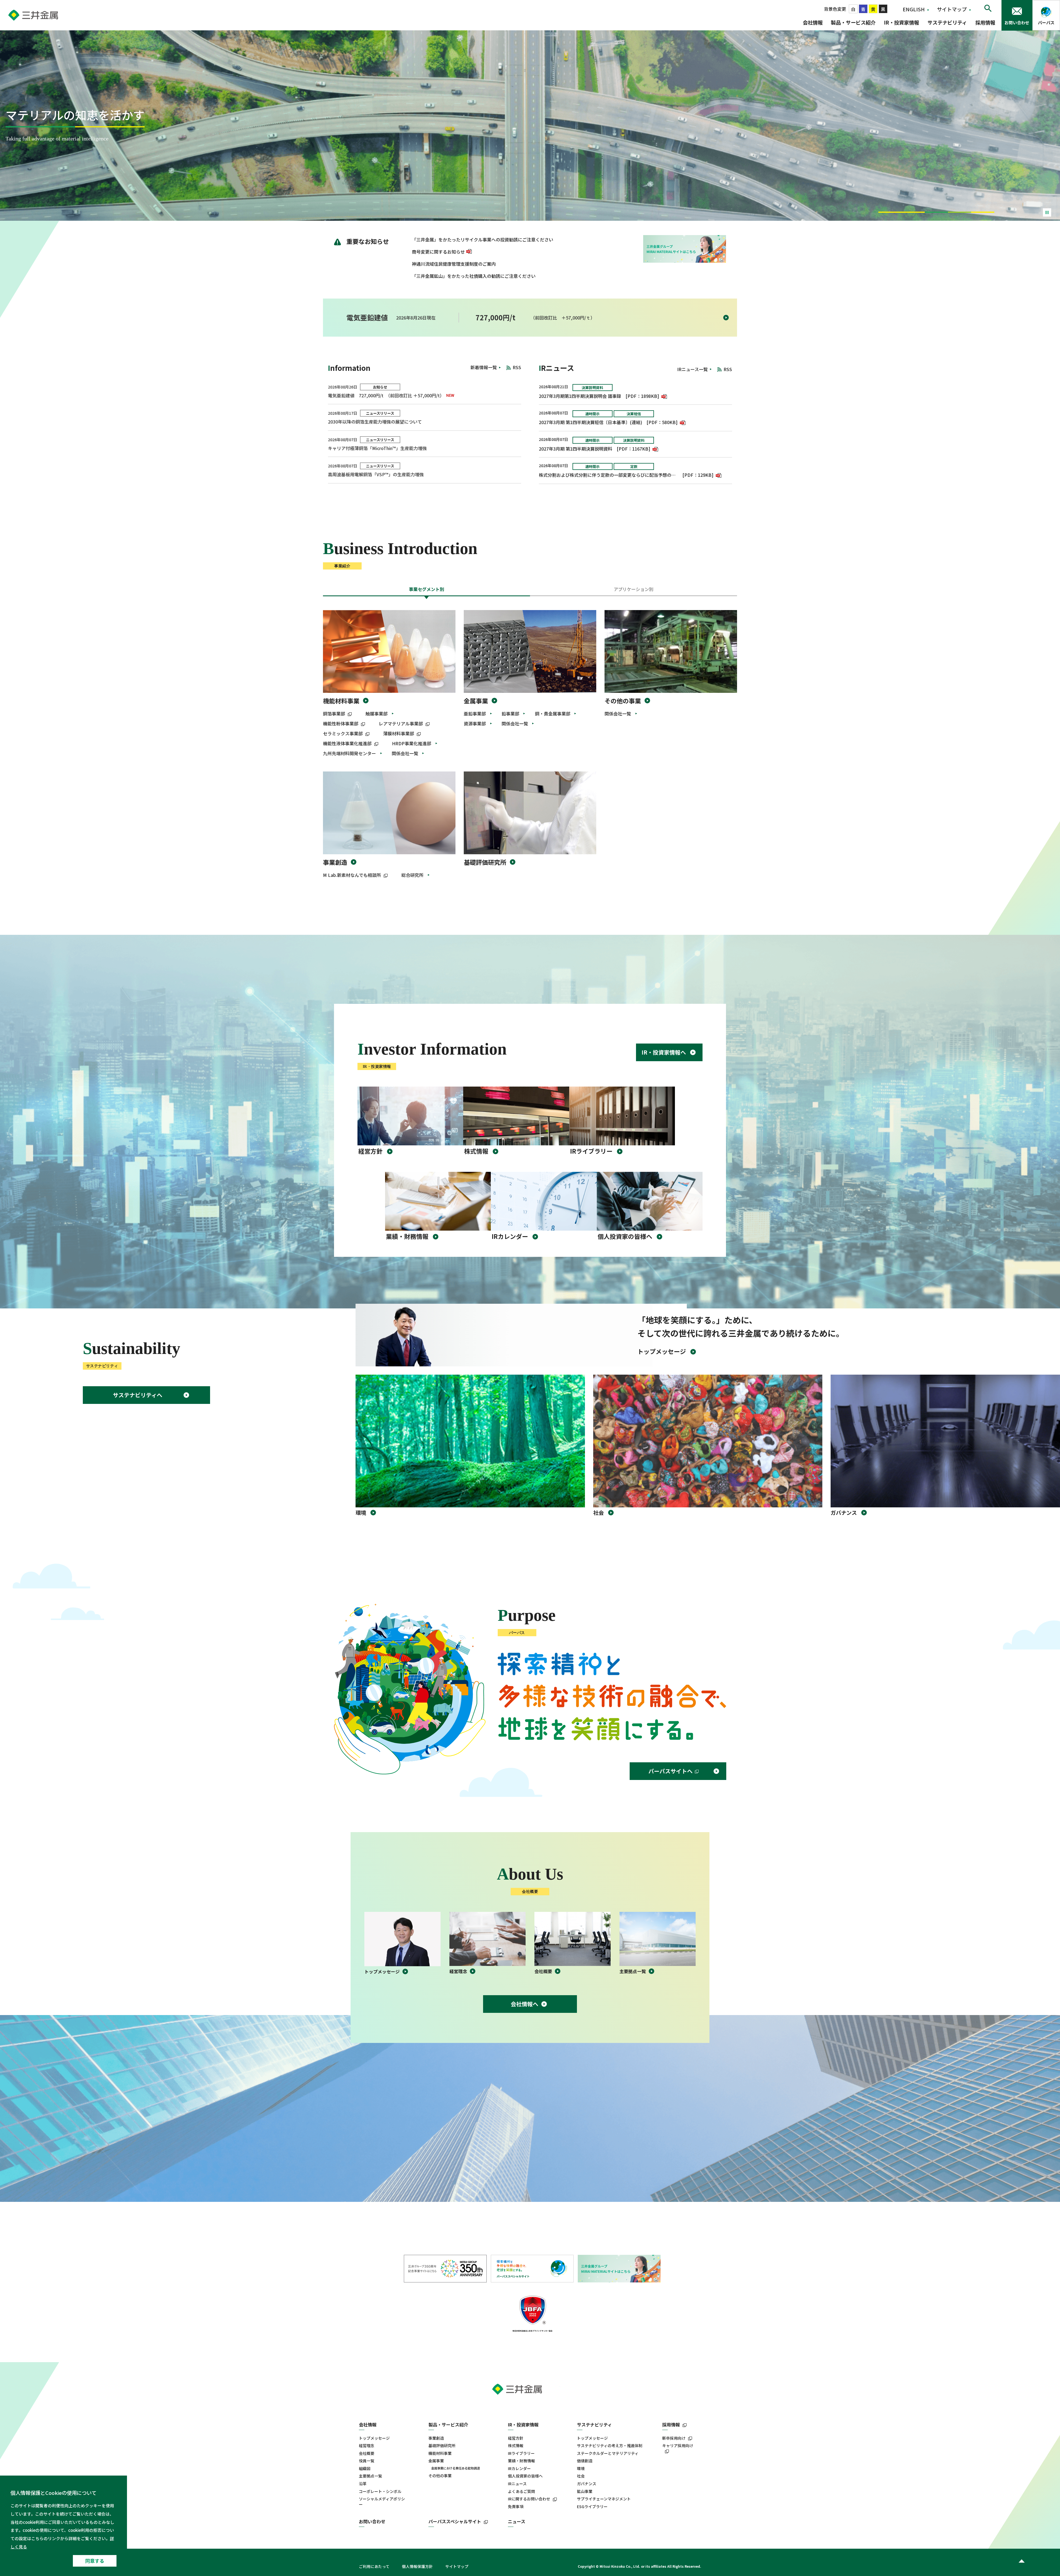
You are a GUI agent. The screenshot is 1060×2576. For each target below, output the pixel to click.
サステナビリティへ (138, 1395)
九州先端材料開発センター (349, 753)
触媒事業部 (377, 714)
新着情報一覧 (484, 367)
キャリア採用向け (678, 2446)
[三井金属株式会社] (46, 15)
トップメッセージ (374, 2438)
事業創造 (335, 862)
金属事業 (476, 701)
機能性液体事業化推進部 (347, 743)
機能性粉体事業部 (341, 723)
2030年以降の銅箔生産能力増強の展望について (375, 422)
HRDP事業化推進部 (412, 743)
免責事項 (516, 2507)
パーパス (1046, 22)
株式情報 (516, 2446)
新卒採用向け (674, 2438)
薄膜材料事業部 (399, 733)
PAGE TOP (1021, 2561)
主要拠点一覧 (370, 2476)
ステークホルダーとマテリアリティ (608, 2453)
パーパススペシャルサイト (455, 2522)
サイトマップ (952, 9)
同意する (95, 2561)
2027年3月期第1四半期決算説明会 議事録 (580, 396)
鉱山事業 (585, 2491)
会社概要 (367, 2453)
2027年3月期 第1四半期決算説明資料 (576, 449)
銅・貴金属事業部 (553, 714)
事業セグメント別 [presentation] (426, 589)
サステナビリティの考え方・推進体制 (610, 2446)
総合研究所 (412, 875)
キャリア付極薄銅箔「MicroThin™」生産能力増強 (377, 448)
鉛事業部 (510, 714)
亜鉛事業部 (475, 714)
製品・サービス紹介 (853, 22)
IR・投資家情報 (901, 22)
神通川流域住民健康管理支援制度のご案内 (454, 264)
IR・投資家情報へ (664, 1052)
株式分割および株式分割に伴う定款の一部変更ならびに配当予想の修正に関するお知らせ (608, 475)
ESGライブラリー (592, 2507)
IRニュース (517, 2484)
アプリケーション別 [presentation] (634, 589)
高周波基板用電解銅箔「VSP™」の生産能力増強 (376, 474)
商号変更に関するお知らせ (438, 252)
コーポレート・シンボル (380, 2491)
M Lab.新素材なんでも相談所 (352, 875)
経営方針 (516, 2438)
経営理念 (367, 2446)
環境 (581, 2469)
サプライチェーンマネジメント (604, 2499)
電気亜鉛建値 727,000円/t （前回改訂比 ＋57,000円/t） (386, 395)
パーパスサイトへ (671, 1771)
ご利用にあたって (374, 2566)
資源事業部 (475, 723)
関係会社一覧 (405, 753)
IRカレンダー (519, 2469)
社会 (581, 2476)
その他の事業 (623, 701)
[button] (890, 212)
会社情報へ (524, 2004)
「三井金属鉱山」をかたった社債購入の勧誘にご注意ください (474, 276)
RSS (517, 367)
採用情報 (985, 22)
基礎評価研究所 (485, 862)
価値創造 (585, 2461)
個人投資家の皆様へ (525, 2476)
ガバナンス (587, 2484)
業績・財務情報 (521, 2461)
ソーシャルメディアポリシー (382, 2502)
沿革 (363, 2484)
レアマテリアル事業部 (401, 723)
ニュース (517, 2522)
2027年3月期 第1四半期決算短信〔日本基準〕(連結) (590, 422)
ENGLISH (914, 9)
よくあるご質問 (521, 2491)
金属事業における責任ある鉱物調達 (455, 2468)
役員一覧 (367, 2461)
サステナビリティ (947, 22)
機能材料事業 (341, 701)
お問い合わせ (1017, 22)
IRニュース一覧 (692, 369)
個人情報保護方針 (417, 2566)
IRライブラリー (521, 2453)
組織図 (365, 2469)
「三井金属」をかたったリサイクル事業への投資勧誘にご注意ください (483, 239)
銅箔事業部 (334, 714)
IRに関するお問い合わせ (529, 2499)
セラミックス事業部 (343, 733)
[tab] (426, 591)
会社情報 (813, 22)
